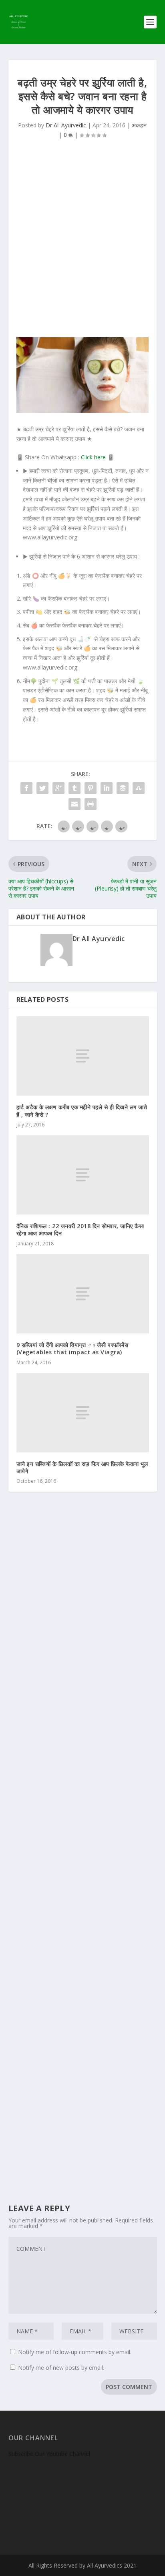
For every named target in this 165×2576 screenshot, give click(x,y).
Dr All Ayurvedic (66, 125)
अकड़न (139, 125)
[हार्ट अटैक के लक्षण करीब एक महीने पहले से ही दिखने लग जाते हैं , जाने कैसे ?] (83, 1056)
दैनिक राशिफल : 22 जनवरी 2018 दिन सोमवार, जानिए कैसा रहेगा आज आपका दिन (80, 1230)
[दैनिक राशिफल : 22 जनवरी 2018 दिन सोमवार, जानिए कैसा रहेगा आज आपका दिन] (83, 1175)
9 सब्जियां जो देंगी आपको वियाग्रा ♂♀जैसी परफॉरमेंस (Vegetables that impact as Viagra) (72, 1348)
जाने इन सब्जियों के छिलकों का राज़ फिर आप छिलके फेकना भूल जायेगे (82, 1467)
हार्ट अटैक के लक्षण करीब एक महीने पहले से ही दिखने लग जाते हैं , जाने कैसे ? (82, 1111)
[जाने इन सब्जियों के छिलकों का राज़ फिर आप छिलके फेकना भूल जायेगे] (83, 1413)
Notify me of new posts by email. (61, 2368)
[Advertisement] (82, 243)
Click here (93, 457)
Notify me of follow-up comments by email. (75, 2352)
